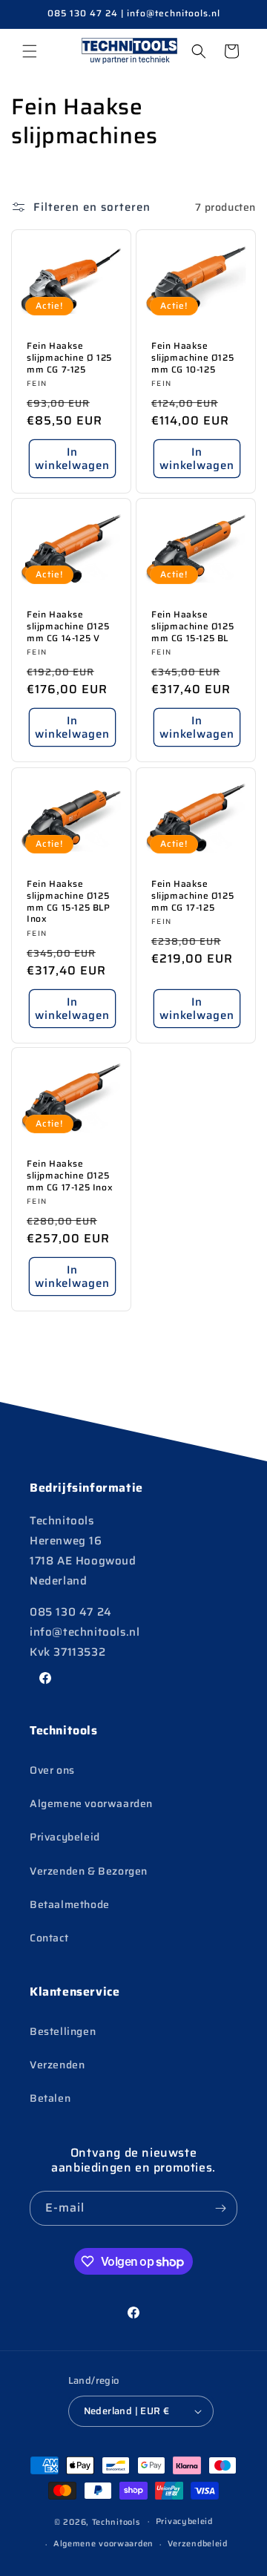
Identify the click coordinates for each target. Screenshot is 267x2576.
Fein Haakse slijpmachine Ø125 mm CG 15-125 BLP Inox (69, 901)
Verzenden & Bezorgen (89, 1871)
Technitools (116, 2521)
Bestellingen (63, 2031)
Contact (49, 1938)
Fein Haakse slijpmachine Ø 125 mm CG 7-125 (69, 358)
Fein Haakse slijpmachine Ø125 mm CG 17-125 (192, 895)
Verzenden (57, 2065)
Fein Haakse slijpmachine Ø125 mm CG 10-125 (192, 358)
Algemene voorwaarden (91, 1803)
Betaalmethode (70, 1904)
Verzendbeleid (198, 2544)
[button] (30, 51)
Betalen (50, 2098)
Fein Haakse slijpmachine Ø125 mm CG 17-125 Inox (70, 1176)
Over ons (52, 1770)
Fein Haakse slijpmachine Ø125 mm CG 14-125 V (68, 627)
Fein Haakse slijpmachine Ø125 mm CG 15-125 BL (192, 627)
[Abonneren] (220, 2208)
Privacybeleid (65, 1837)
